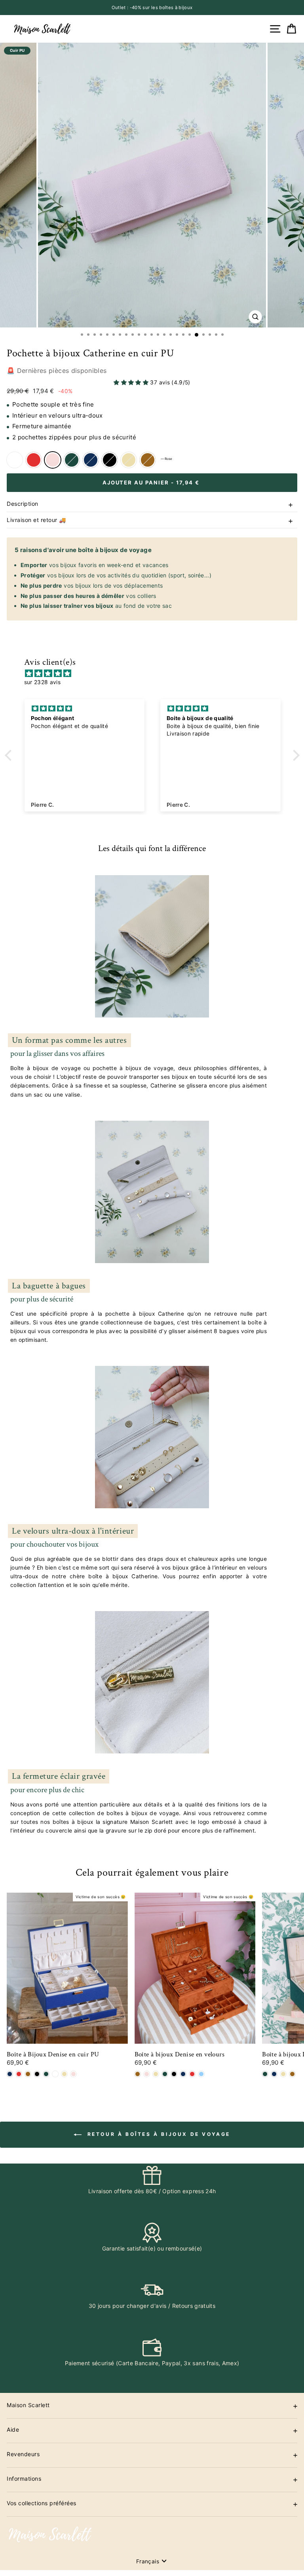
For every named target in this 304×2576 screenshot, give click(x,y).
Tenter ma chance (229, 1346)
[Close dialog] (295, 1202)
